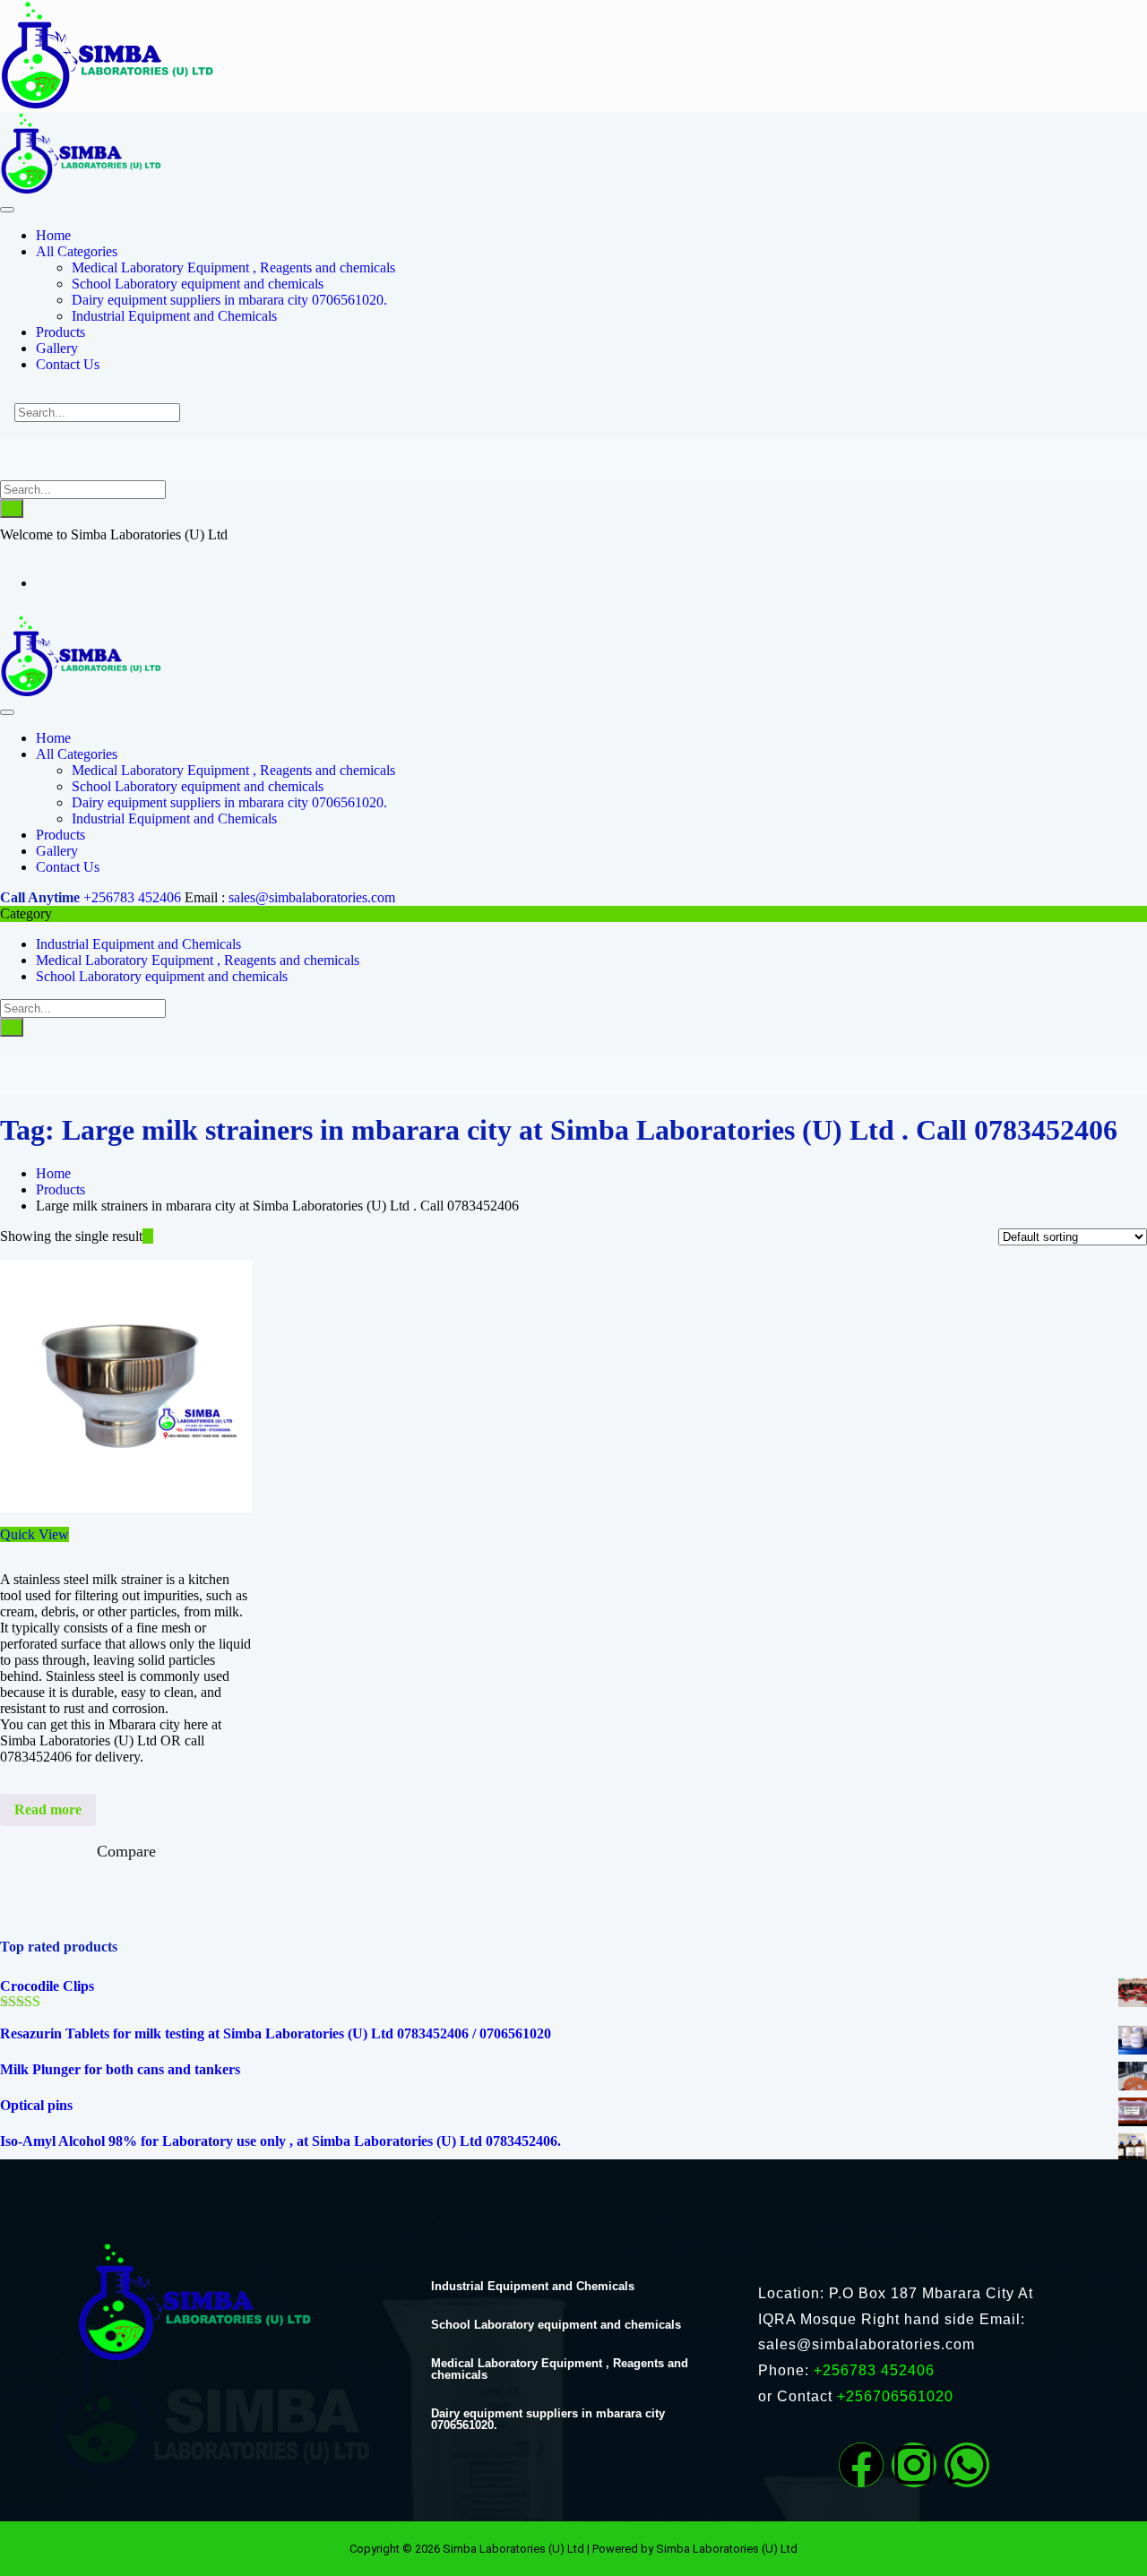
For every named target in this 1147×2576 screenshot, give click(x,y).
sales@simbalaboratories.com (312, 897)
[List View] (159, 1236)
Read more (48, 1809)
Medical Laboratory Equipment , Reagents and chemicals (198, 960)
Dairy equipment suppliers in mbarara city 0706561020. (548, 2419)
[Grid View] (148, 1236)
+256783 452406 (132, 897)
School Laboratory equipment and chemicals (162, 976)
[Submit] (12, 508)
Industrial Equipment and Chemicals (138, 944)
